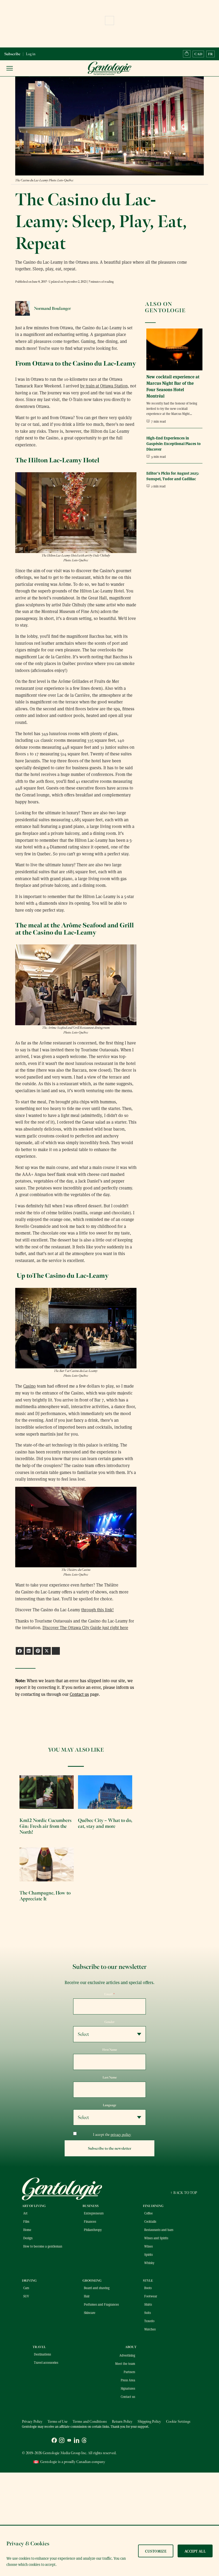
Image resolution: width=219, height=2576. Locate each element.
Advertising (127, 2355)
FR (210, 54)
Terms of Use (58, 2421)
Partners (129, 2372)
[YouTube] (69, 2441)
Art (25, 2213)
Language (109, 2105)
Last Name (110, 2077)
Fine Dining (153, 2206)
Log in (31, 54)
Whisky (149, 2263)
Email (109, 1994)
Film (26, 2221)
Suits (148, 2313)
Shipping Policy (149, 2421)
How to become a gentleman (43, 2246)
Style (148, 2281)
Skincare (90, 2313)
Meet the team (125, 2363)
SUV (26, 2296)
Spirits (148, 2254)
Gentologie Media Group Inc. (65, 2453)
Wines (148, 2246)
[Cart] (187, 54)
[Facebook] (54, 2441)
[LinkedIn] (77, 2441)
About (131, 2347)
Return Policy (122, 2421)
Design (28, 2238)
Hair (87, 2296)
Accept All (195, 2551)
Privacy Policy (32, 2421)
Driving (29, 2281)
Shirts (148, 2304)
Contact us (79, 1694)
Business (91, 2206)
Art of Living (34, 2206)
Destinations (42, 2354)
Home (27, 2230)
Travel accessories (46, 2362)
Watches (150, 2329)
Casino (30, 1386)
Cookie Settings (178, 2421)
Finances (90, 2221)
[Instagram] (62, 2441)
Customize (156, 2551)
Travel (39, 2347)
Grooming (92, 2281)
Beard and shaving (97, 2288)
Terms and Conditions (90, 2421)
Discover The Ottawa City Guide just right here (85, 1627)
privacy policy (121, 2135)
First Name (110, 2050)
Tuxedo (149, 2321)
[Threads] (84, 2441)
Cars (26, 2288)
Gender (109, 2022)
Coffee (148, 2213)
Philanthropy (93, 2230)
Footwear (151, 2296)
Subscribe (12, 54)
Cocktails (150, 2221)
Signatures (128, 2388)
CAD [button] (198, 54)
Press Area (128, 2380)
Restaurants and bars (159, 2230)
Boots (148, 2288)
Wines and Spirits (156, 2238)
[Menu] (10, 68)
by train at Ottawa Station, (105, 386)
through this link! (97, 1610)
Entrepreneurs (94, 2213)
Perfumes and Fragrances (101, 2304)
